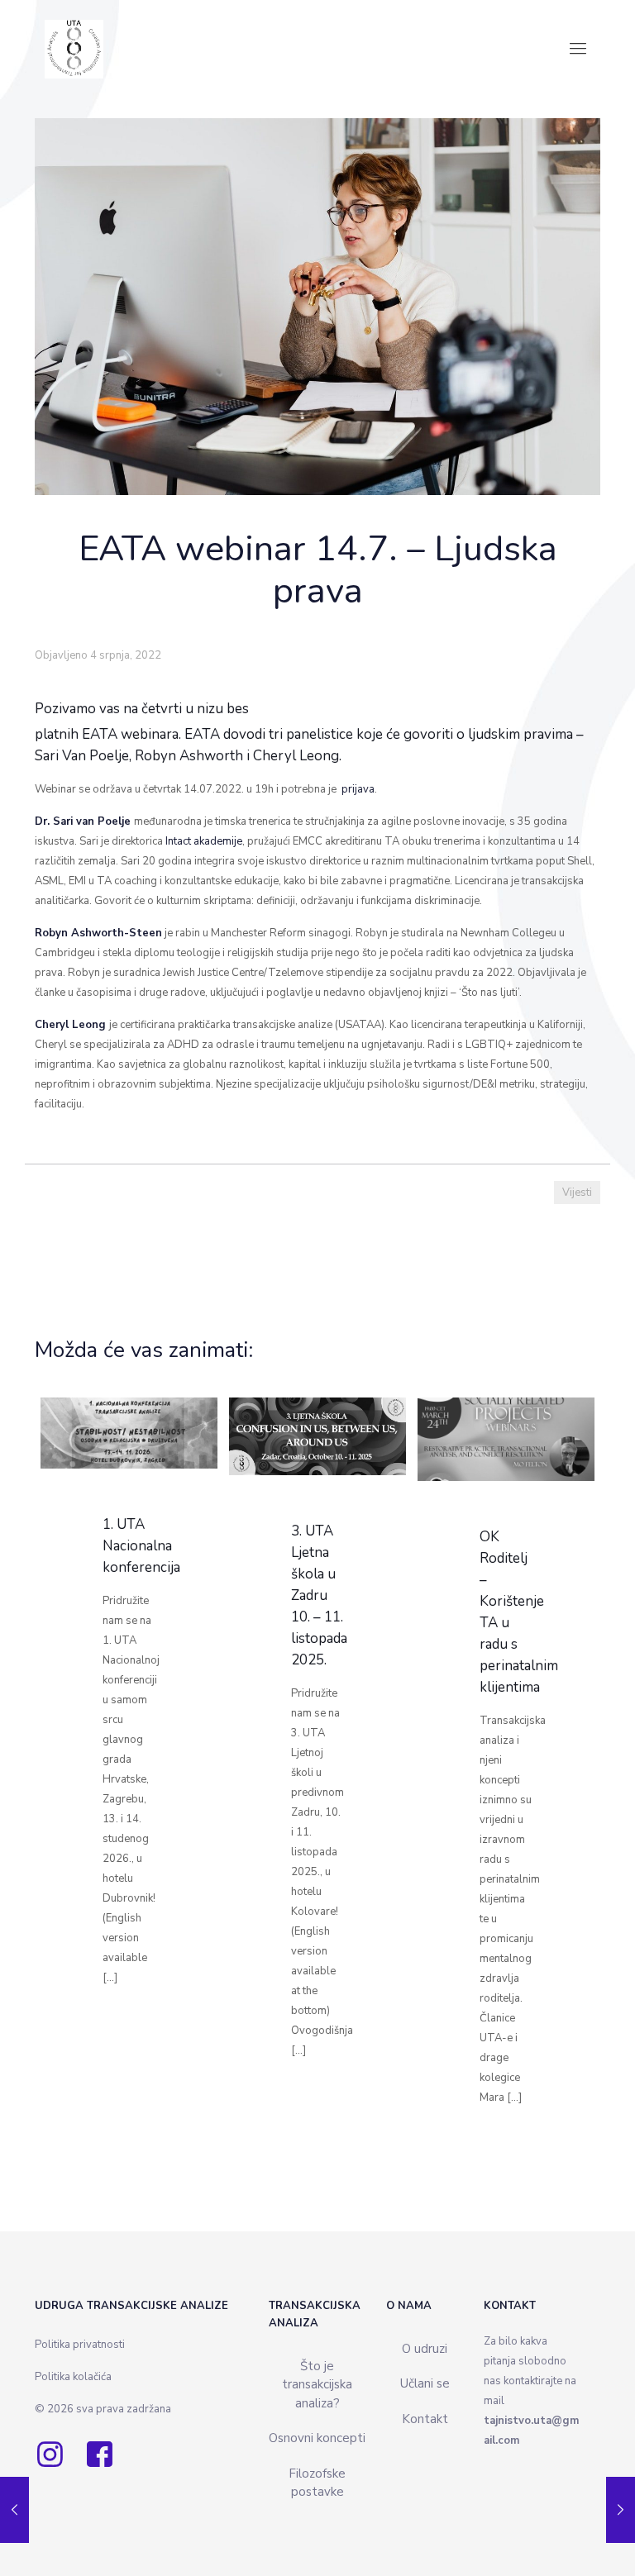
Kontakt (425, 2419)
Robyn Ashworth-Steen (98, 933)
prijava (358, 789)
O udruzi (425, 2349)
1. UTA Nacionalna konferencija (143, 1546)
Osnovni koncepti (317, 2438)
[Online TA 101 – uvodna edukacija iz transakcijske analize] (14, 2510)
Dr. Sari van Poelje (83, 821)
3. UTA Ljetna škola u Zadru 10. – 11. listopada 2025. (319, 1595)
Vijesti (577, 1193)
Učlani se (425, 2383)
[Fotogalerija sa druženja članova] (621, 2510)
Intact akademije (204, 841)
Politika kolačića (73, 2377)
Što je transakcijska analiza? (317, 2385)
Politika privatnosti (80, 2345)
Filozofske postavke (317, 2483)
